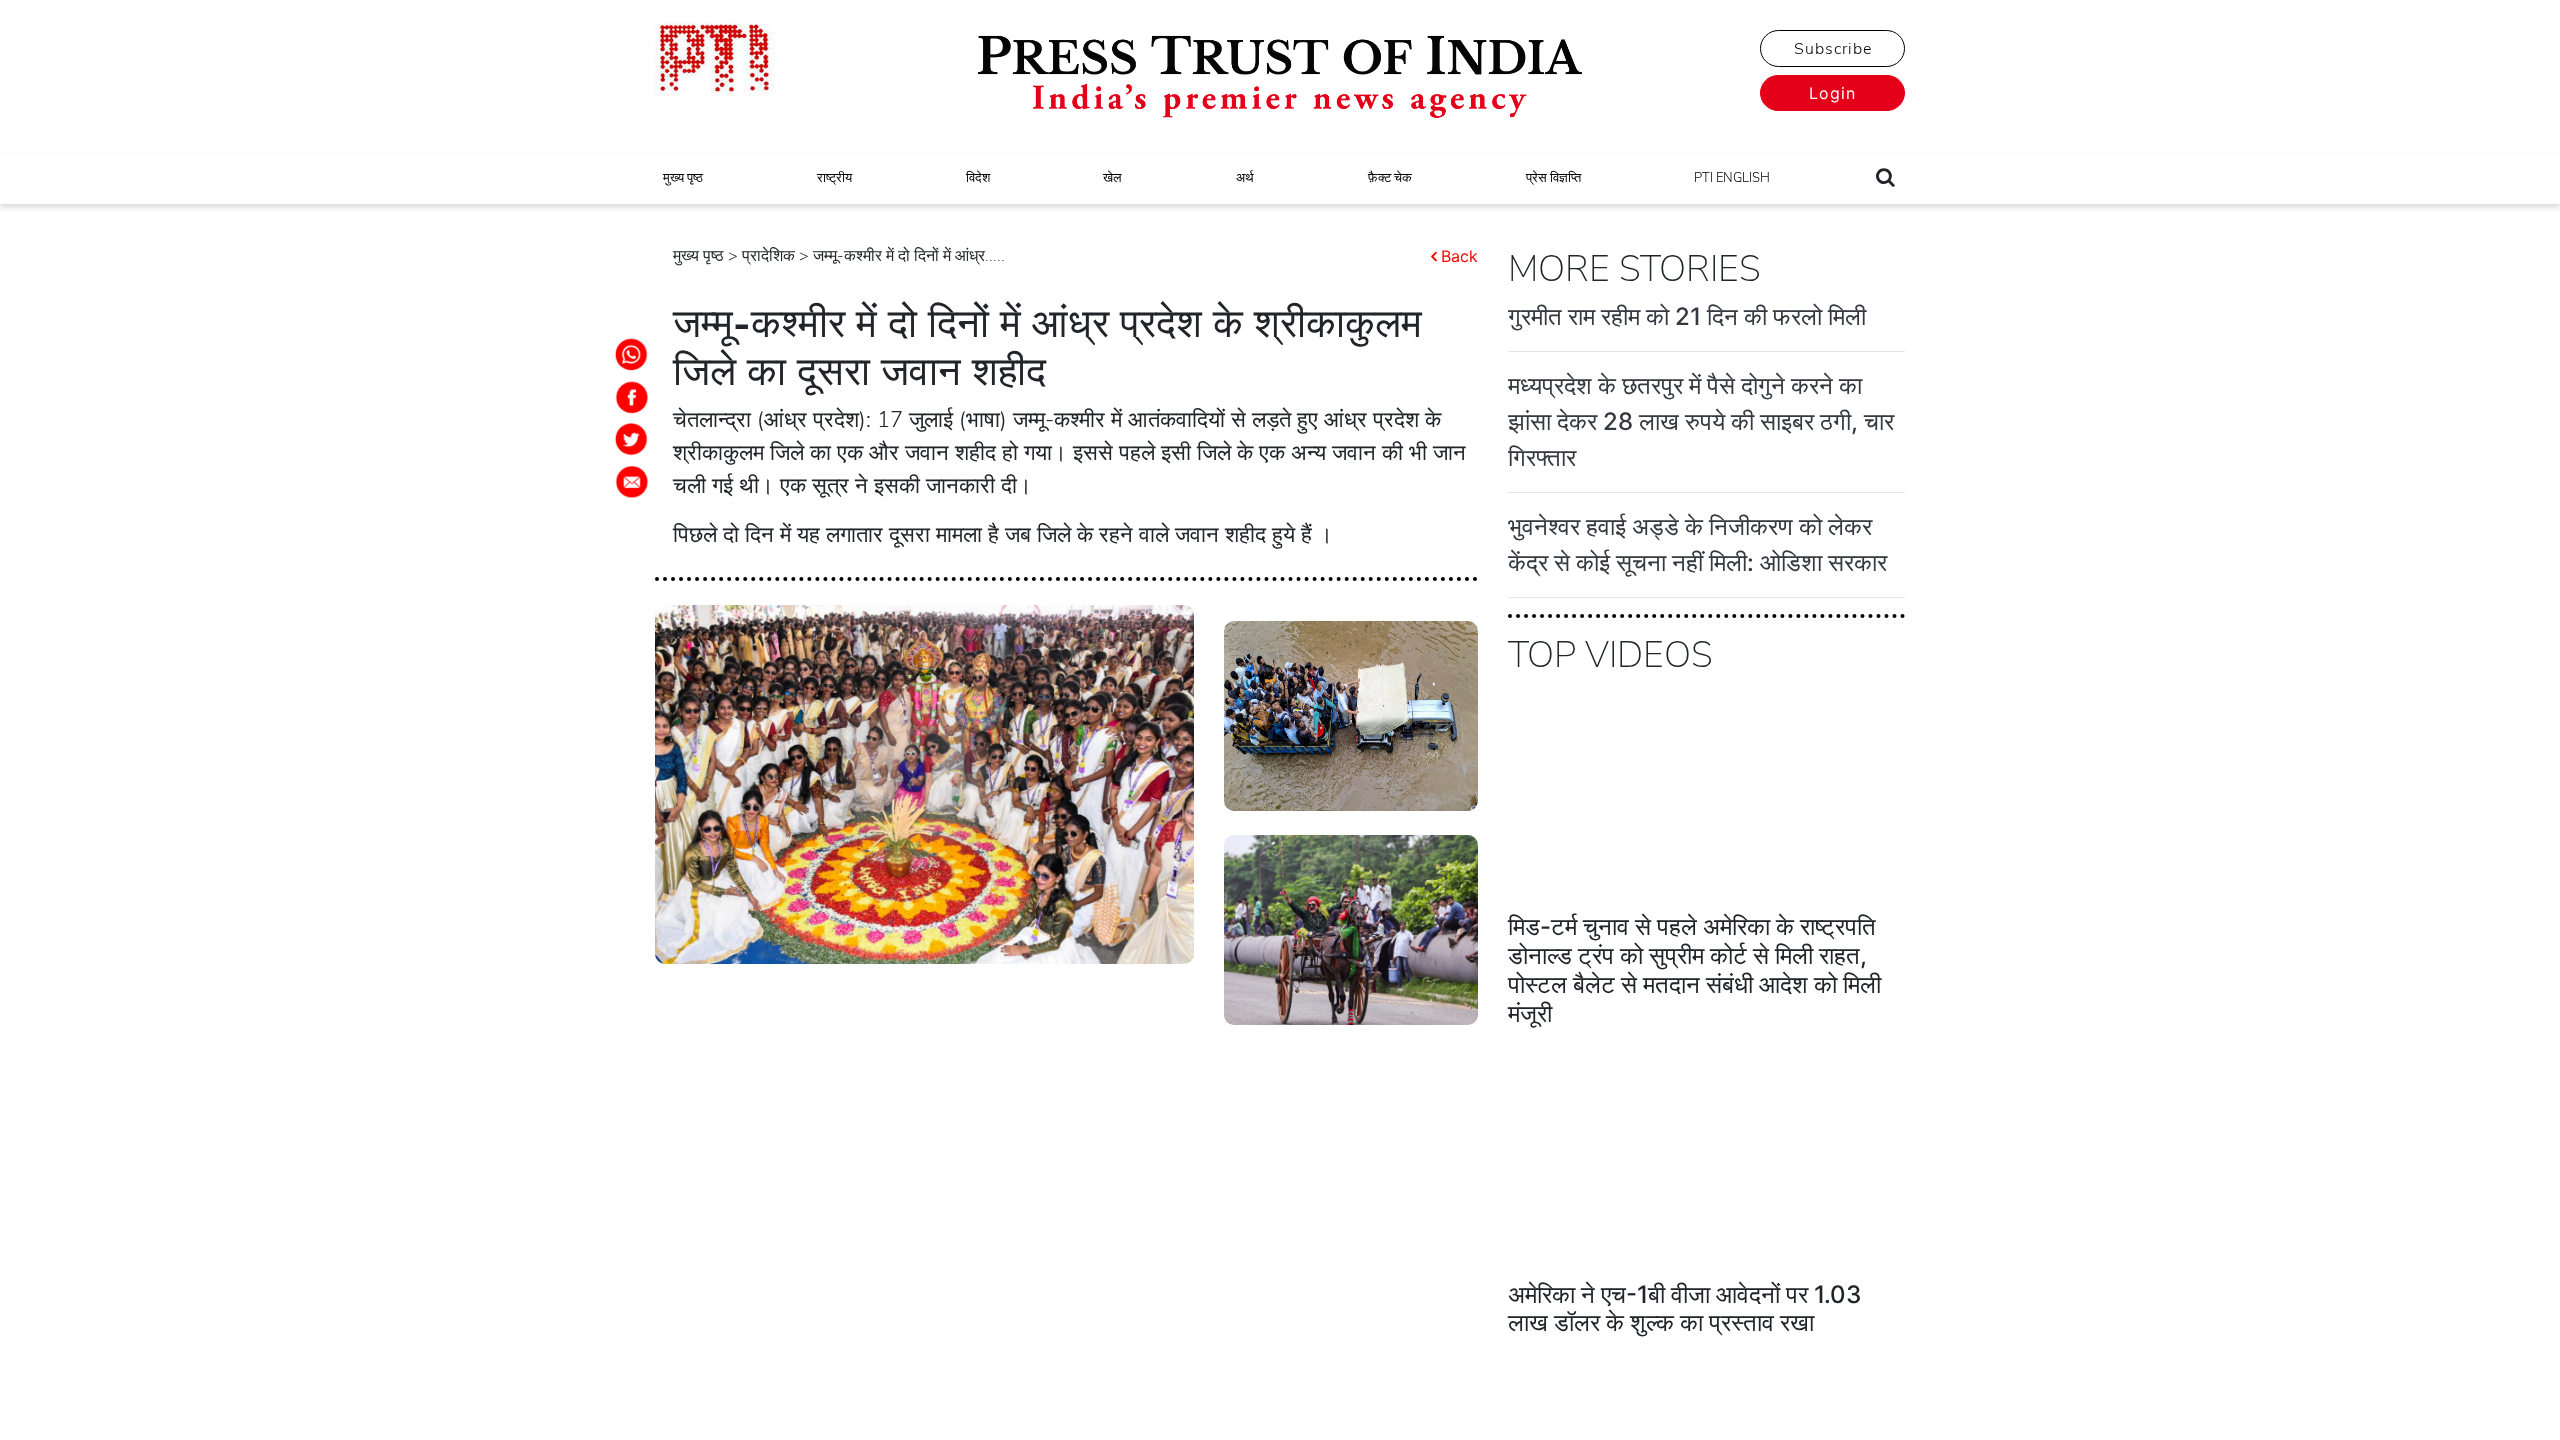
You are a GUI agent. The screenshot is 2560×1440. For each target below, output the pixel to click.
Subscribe (1833, 49)
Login (1832, 93)
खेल (1112, 178)
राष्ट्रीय (834, 178)
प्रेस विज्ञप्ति (1553, 178)
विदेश (978, 178)
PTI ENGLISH (1732, 178)
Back (1459, 256)
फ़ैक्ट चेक (1390, 178)
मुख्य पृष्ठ (683, 178)
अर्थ (1245, 178)
